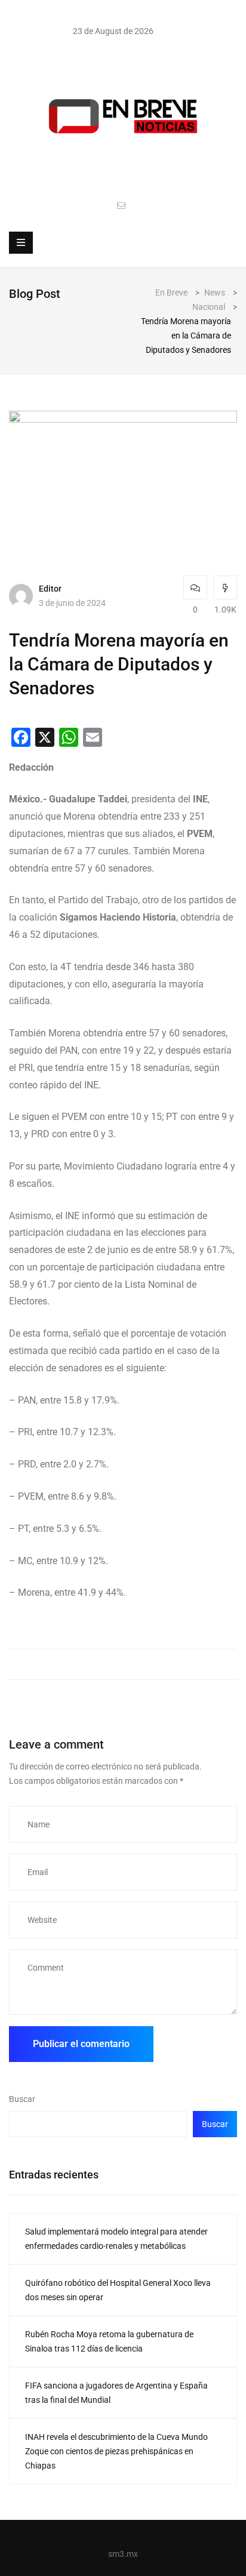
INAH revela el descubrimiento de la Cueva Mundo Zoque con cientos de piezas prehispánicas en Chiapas (116, 2451)
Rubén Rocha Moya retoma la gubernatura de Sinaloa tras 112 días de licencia (109, 2341)
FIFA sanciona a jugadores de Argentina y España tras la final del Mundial (116, 2393)
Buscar (22, 2099)
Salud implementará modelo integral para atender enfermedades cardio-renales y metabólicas (116, 2239)
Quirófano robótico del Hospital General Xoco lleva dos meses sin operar (118, 2290)
